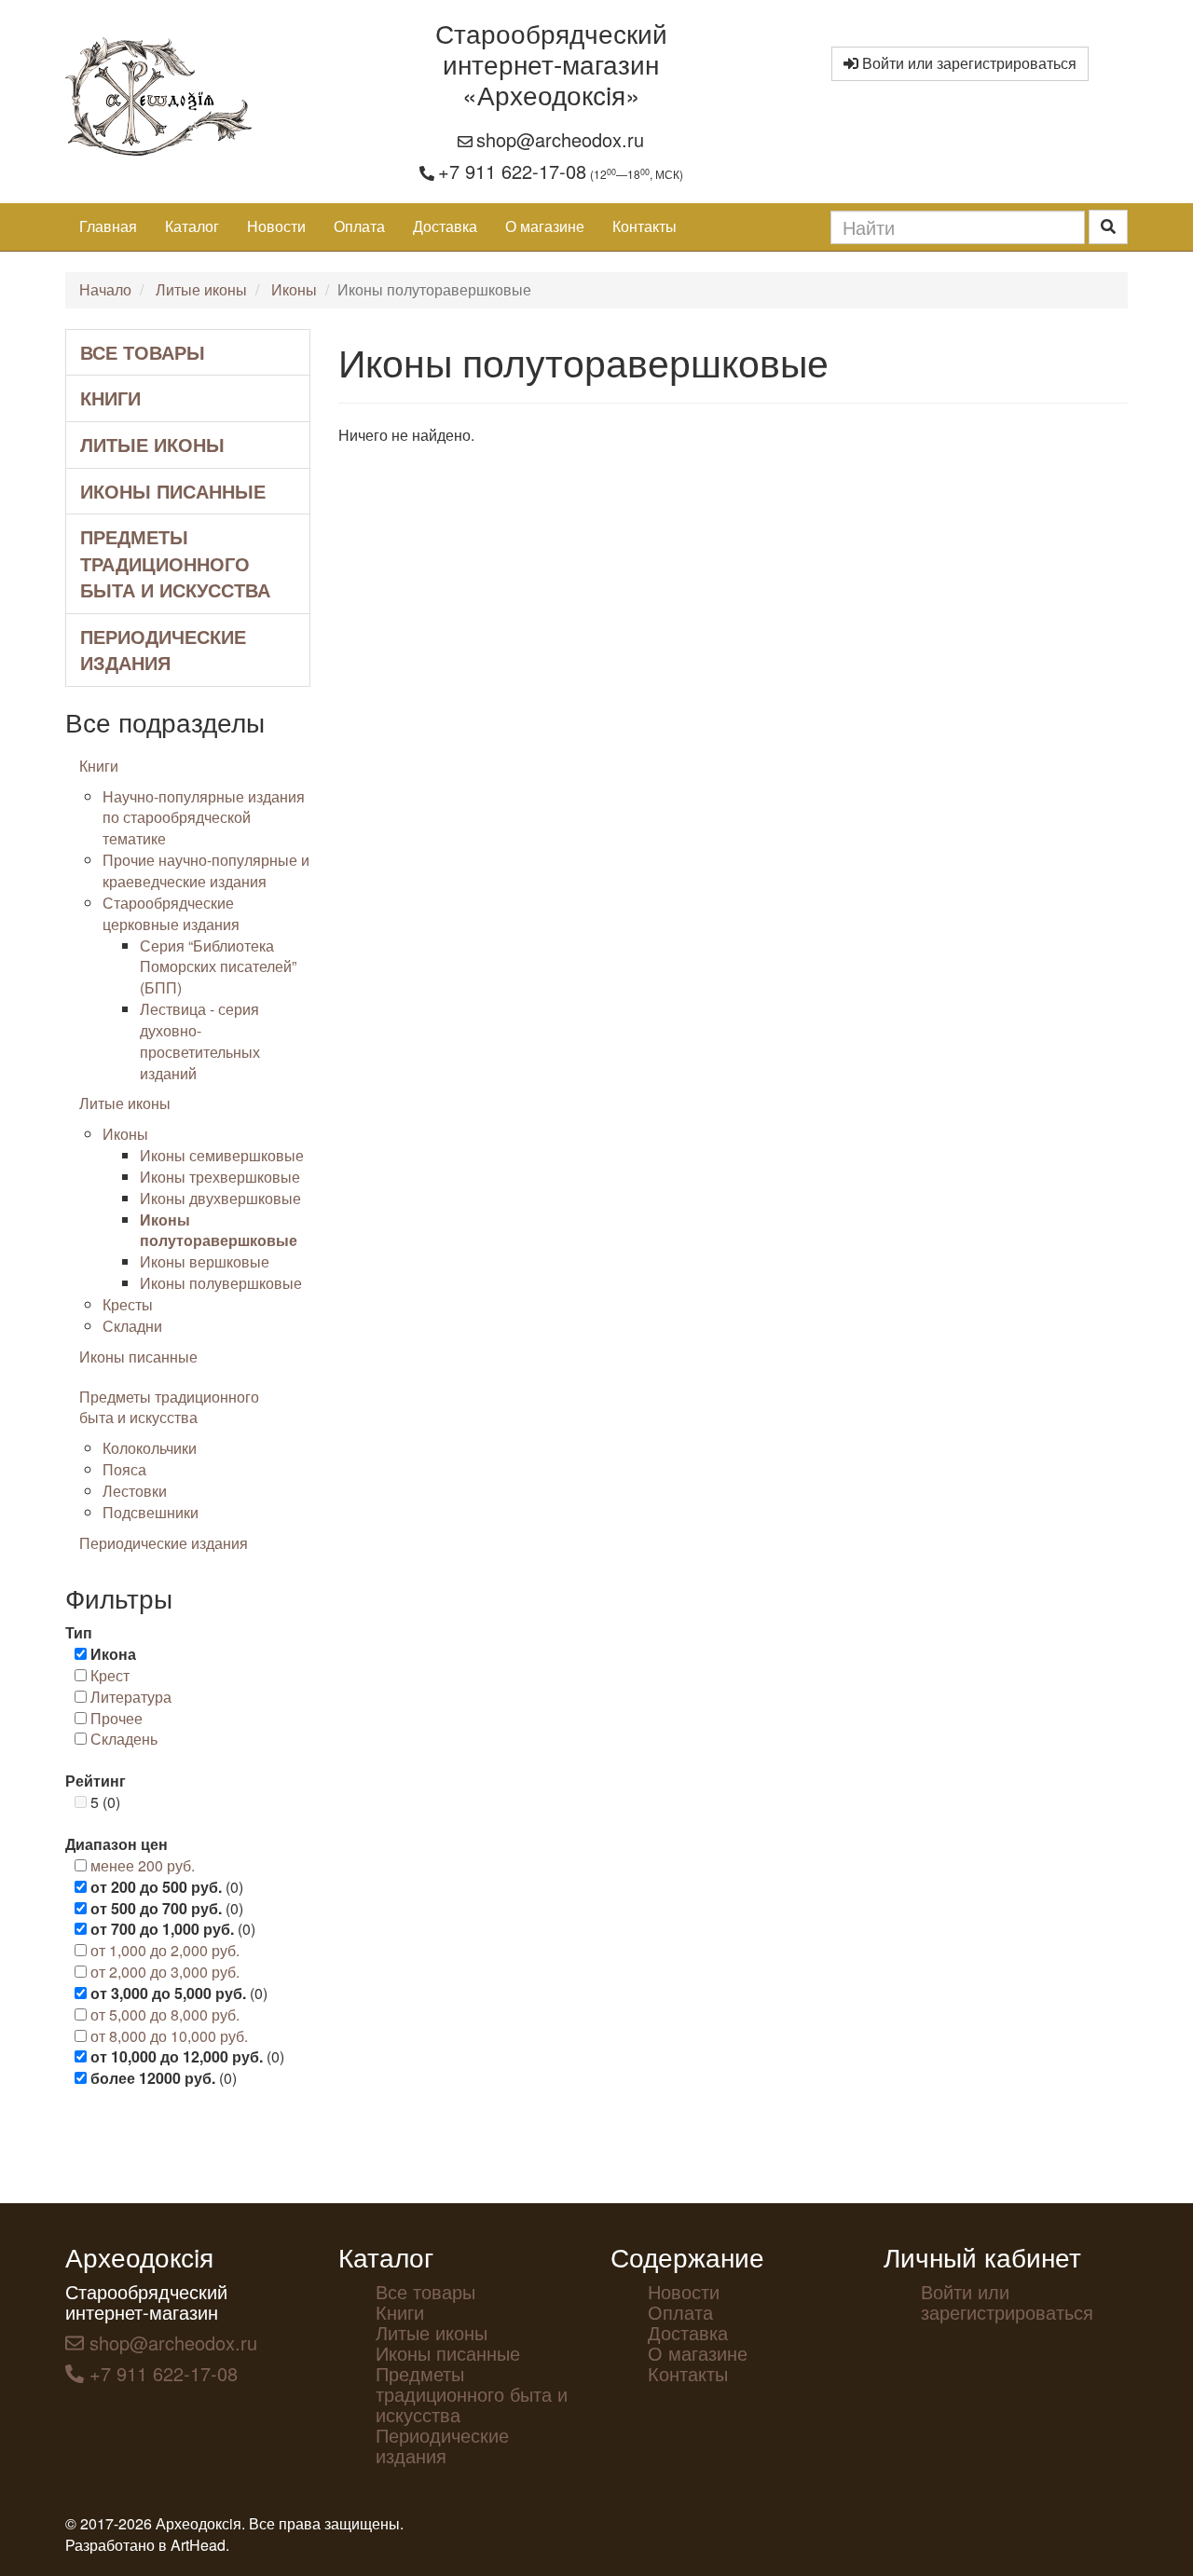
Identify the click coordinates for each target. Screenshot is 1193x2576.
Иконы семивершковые (222, 1155)
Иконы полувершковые (221, 1283)
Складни (132, 1326)
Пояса (124, 1469)
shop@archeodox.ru (560, 139)
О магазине (545, 226)
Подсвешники (151, 1512)
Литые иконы (201, 289)
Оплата (359, 226)
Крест (110, 1675)
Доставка (445, 226)
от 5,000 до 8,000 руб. (165, 2014)
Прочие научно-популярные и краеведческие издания (206, 870)
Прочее (117, 1718)
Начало (105, 289)
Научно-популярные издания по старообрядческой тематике (204, 818)
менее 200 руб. (143, 1865)
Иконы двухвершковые (220, 1198)
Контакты (644, 226)
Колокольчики (150, 1448)
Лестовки (135, 1491)
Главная (108, 226)
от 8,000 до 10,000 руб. (169, 2036)
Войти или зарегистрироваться (967, 63)
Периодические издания (163, 650)
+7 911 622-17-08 (512, 171)
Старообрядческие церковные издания (171, 913)
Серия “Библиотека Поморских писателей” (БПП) (218, 967)
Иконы (294, 289)
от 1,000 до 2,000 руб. (165, 1950)
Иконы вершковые (205, 1261)
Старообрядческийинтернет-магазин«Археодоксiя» (551, 63)
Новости (276, 226)
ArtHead (198, 2545)
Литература (131, 1697)
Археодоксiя (139, 2256)
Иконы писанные (173, 491)
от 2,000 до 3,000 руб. (165, 1972)
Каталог (192, 226)
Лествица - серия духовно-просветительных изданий (200, 1041)
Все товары (143, 352)
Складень (124, 1739)
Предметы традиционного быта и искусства (175, 563)
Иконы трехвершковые (220, 1177)
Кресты (128, 1304)
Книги (110, 397)
